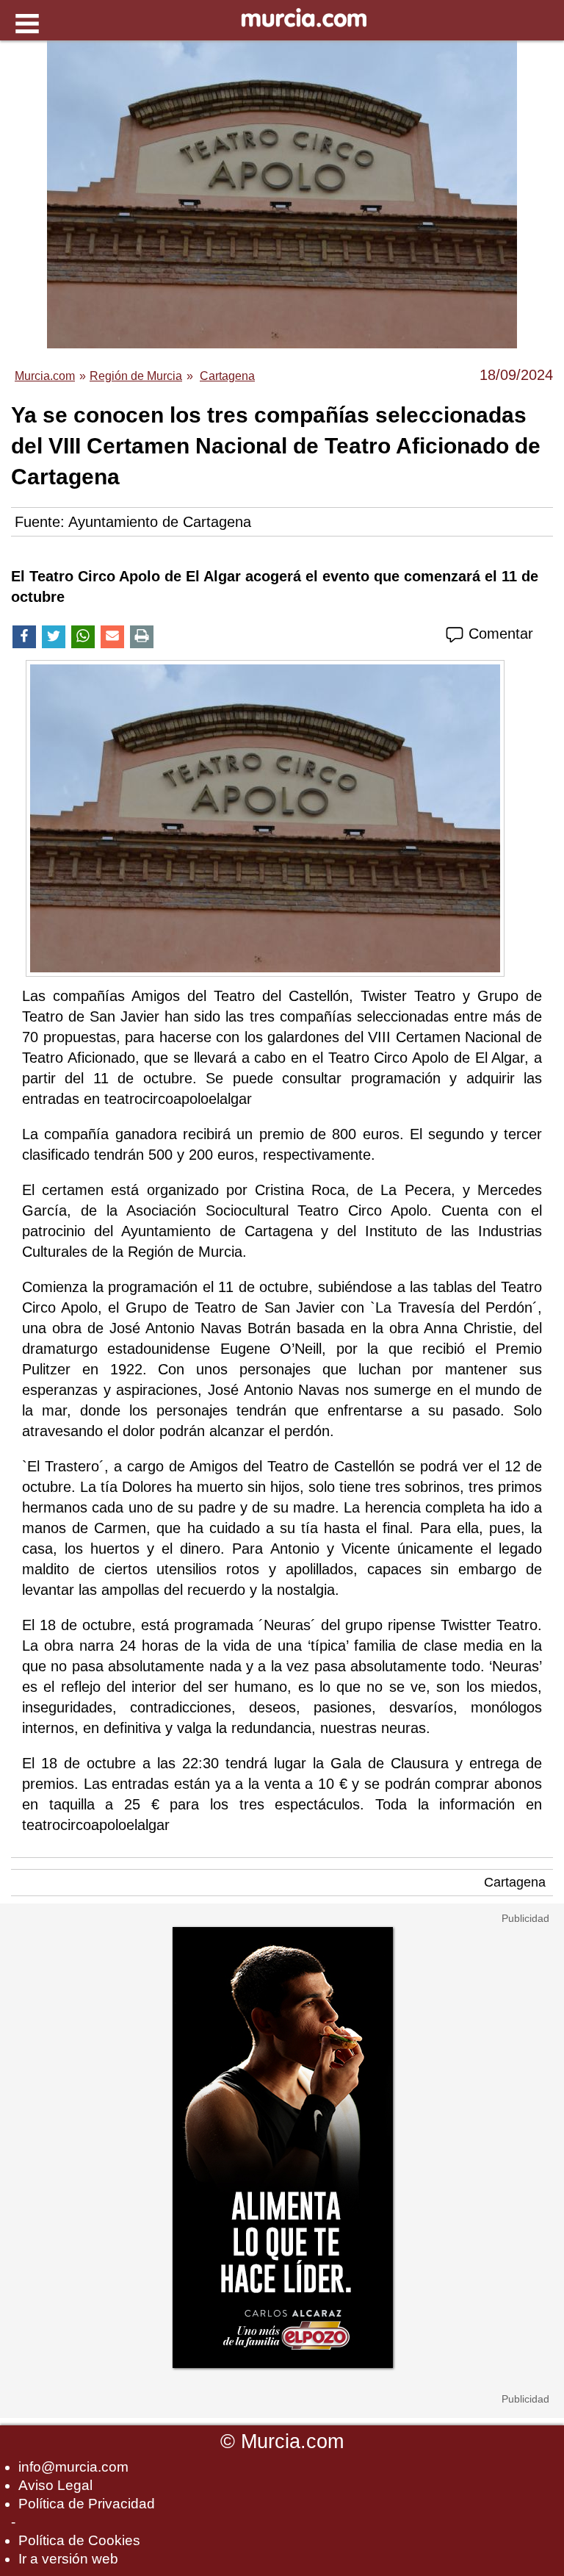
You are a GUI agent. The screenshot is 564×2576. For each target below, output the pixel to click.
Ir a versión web (68, 2559)
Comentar (499, 634)
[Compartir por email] (112, 637)
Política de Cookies (79, 2540)
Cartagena (515, 1882)
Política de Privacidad (87, 2504)
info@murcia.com (73, 2467)
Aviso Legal (55, 2485)
